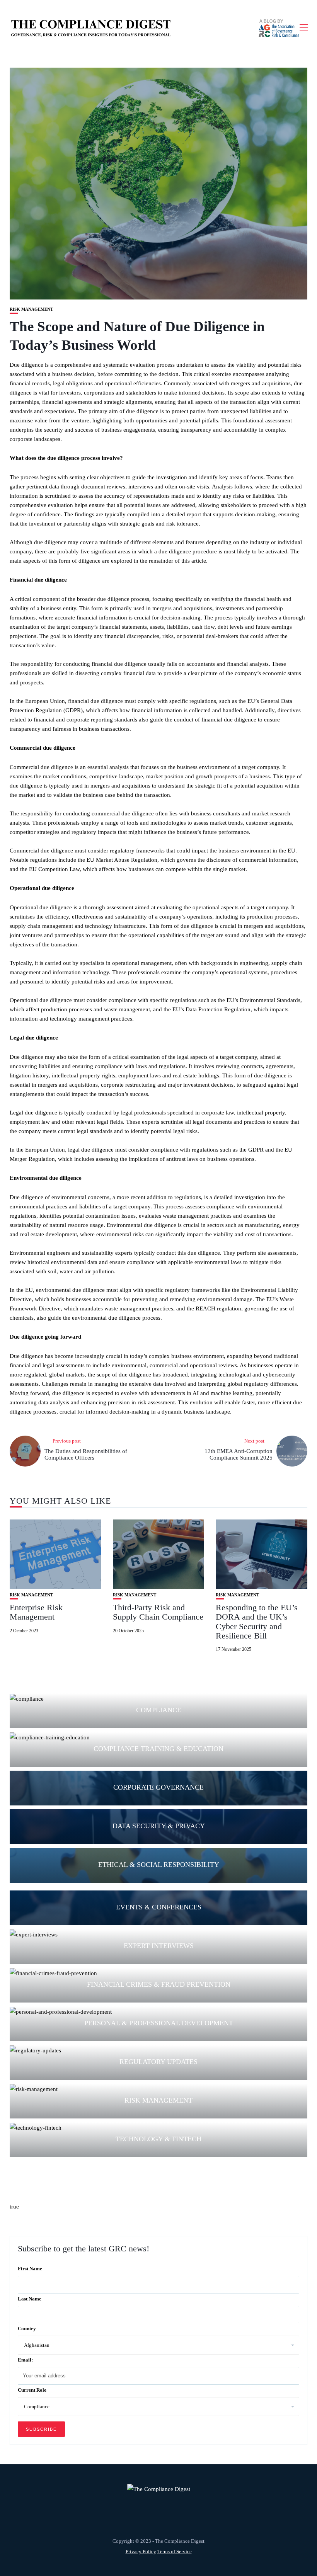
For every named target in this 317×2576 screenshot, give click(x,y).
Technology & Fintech (158, 2139)
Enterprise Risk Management (36, 1612)
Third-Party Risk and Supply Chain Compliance (158, 1612)
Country (27, 2328)
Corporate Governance (158, 1787)
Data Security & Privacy (159, 1826)
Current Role (32, 2390)
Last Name (30, 2299)
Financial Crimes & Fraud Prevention (159, 1984)
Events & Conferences (159, 1907)
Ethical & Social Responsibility (159, 1865)
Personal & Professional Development (159, 2023)
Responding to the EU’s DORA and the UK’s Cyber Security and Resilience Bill (257, 1621)
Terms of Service (175, 2551)
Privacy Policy (141, 2551)
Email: (25, 2360)
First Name (30, 2269)
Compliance (159, 1710)
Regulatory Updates (158, 2062)
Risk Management (31, 309)
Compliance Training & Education (158, 1749)
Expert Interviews (159, 1946)
